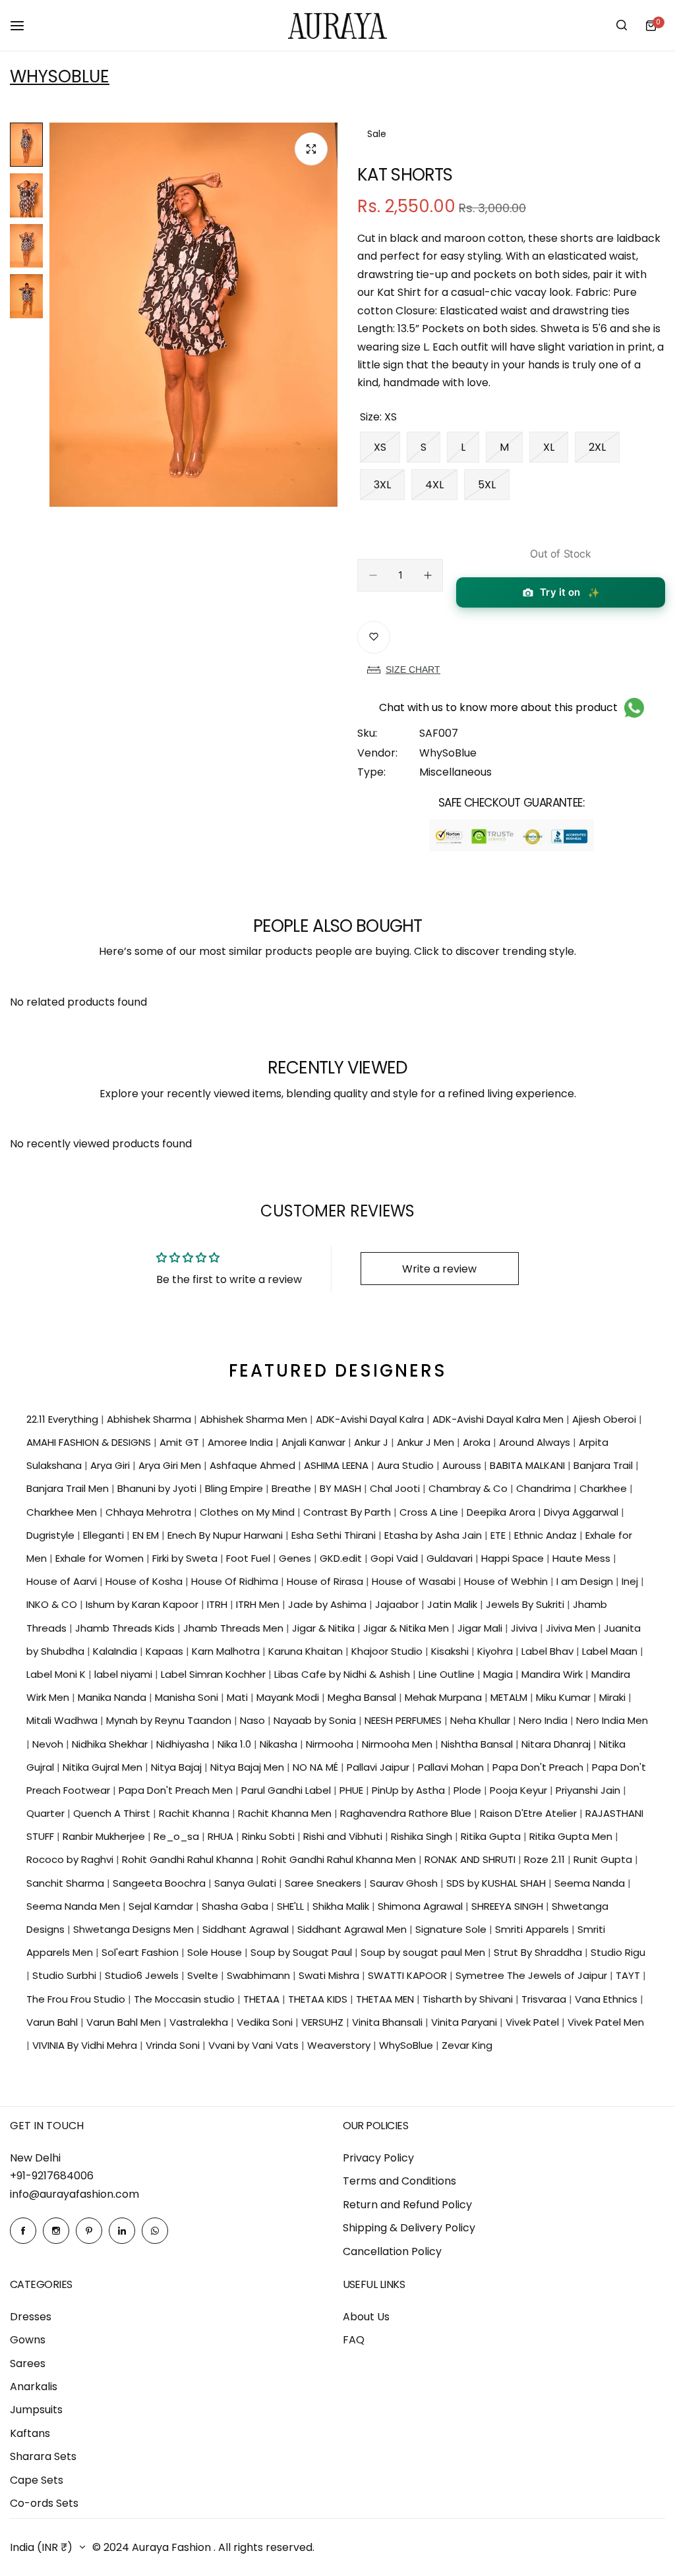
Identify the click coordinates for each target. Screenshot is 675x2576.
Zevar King (467, 2045)
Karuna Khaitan (307, 1651)
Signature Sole (452, 1929)
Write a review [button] (439, 1269)
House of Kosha (145, 1581)
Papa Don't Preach (539, 1767)
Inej (631, 1581)
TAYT (629, 1975)
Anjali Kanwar (315, 1442)
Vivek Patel (534, 2022)
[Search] (622, 26)
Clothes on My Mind (249, 1512)
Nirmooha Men (398, 1744)
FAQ (354, 2340)
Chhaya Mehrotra (150, 1512)
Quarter (47, 1813)
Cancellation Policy (392, 2251)
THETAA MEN (386, 1999)
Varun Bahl (53, 2022)
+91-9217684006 (52, 2176)
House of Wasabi (415, 1581)
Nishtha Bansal (478, 1744)
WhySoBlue (60, 76)
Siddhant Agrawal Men (353, 1929)
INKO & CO (53, 1604)
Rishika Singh (423, 1836)
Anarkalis (34, 2387)
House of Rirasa (326, 1581)
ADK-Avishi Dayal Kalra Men (499, 1419)
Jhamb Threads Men (235, 1628)
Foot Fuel (249, 1558)
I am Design (586, 1581)
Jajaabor (398, 1604)
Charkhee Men (63, 1512)
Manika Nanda (113, 1697)
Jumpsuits (36, 2410)
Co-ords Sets (44, 2503)
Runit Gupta (604, 1859)
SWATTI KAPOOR (409, 1975)
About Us (366, 2317)
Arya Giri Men (171, 1465)
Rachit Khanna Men (286, 1813)
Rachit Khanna (195, 1813)
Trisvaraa (545, 1999)
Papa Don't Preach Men (177, 1790)
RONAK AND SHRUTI (471, 1859)
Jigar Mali (481, 1628)
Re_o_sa (178, 1836)
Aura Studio (407, 1465)
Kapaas (166, 1651)
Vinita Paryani (465, 2022)
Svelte (204, 1975)
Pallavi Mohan (452, 1767)
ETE (499, 1535)
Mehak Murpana (445, 1697)
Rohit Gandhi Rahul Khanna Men (340, 1859)
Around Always (536, 1442)
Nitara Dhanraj (557, 1744)
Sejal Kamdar (162, 1906)
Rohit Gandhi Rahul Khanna (189, 1859)
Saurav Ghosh (405, 1883)
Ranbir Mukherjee (105, 1836)
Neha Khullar (482, 1720)
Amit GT (181, 1442)
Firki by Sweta (186, 1558)
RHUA (222, 1836)
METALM (510, 1697)
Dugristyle (52, 1535)
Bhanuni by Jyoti (158, 1488)
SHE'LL (292, 1906)
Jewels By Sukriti (526, 1604)
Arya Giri (111, 1465)
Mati (239, 1697)
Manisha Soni (188, 1697)
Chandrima (545, 1488)
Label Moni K (57, 1674)
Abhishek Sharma (150, 1419)
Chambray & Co (469, 1488)
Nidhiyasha (184, 1744)
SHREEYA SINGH (509, 1906)
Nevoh (49, 1744)
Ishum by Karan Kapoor (143, 1604)
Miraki (614, 1697)
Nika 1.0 (236, 1744)
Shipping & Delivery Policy (409, 2228)
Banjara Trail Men (69, 1488)
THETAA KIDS (319, 1999)
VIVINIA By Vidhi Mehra (86, 2045)
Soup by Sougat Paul (303, 1952)
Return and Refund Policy (407, 2205)
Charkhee (604, 1488)
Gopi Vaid (396, 1558)
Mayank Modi (289, 1697)
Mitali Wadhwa (63, 1720)
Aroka (478, 1442)
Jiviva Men (572, 1628)
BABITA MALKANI (529, 1465)
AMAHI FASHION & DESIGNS (90, 1442)
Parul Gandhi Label (287, 1790)
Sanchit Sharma (67, 1883)
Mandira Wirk (553, 1674)
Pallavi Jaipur (379, 1767)
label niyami (125, 1674)
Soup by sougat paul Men (424, 1952)
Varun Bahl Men (125, 2022)
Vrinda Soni (174, 2045)
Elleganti (105, 1535)
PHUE (353, 1790)
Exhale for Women (101, 1558)
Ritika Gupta (492, 1836)
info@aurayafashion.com (74, 2194)
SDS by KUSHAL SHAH (497, 1883)
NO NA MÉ (317, 1767)
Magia (499, 1674)
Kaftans (30, 2433)
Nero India (544, 1720)
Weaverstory (340, 2045)
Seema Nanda (591, 1883)
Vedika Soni (266, 2022)
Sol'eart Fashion (141, 1952)
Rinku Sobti (270, 1836)
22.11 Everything (64, 1419)
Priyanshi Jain (589, 1790)
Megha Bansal (363, 1697)
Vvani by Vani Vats (255, 2045)
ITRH (219, 1604)
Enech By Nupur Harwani (226, 1535)
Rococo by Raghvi (71, 1859)
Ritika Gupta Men (572, 1836)
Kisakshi (451, 1651)
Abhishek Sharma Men (255, 1419)
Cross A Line (430, 1512)
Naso (254, 1720)
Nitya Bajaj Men (249, 1767)
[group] (193, 315)
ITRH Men (259, 1604)
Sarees (28, 2363)
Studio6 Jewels (143, 1975)
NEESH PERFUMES (404, 1720)
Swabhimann (260, 1975)
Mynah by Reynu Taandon (170, 1720)
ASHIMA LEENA (337, 1465)
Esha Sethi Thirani (335, 1535)
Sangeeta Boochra (161, 1883)
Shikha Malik (342, 1906)
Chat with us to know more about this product (498, 707)
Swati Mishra (330, 1975)
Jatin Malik (454, 1604)
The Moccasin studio (186, 1999)
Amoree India (242, 1442)
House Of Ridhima (236, 1581)
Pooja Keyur (520, 1790)
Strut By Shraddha (539, 1952)
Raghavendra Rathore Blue (407, 1813)
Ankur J (372, 1442)
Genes (296, 1558)
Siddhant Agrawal (247, 1929)
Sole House (216, 1952)
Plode (469, 1790)
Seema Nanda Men (74, 1906)
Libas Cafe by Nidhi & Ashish (343, 1674)
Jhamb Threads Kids (126, 1628)
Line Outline (448, 1674)
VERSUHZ (324, 2022)
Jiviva (525, 1628)
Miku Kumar (565, 1697)
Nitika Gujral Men (104, 1767)
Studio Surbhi (66, 1975)
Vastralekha (200, 2022)
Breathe (293, 1488)
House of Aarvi (63, 1581)
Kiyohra (496, 1651)
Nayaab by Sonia (316, 1720)
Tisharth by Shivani (469, 1999)
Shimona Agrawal (422, 1906)
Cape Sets (37, 2480)
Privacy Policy (378, 2158)
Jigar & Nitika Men (407, 1628)
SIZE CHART (413, 670)
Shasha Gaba (236, 1906)
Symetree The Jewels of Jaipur (533, 1975)
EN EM (147, 1535)
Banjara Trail (604, 1465)
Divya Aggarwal (582, 1512)
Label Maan (611, 1651)
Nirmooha (331, 1744)
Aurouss (463, 1465)
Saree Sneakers (324, 1883)
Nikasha (280, 1744)
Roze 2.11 (546, 1859)
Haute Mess (583, 1558)
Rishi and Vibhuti (344, 1836)
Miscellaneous (455, 772)
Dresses (31, 2317)
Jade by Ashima (329, 1604)
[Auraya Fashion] (337, 25)
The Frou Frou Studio (77, 1999)
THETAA (263, 1999)
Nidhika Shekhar (111, 1744)
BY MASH (342, 1488)
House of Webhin (507, 1581)
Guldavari (451, 1558)
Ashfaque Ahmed (254, 1465)
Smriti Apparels (533, 1929)
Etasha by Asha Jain (434, 1535)
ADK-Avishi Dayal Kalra (371, 1419)
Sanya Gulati (247, 1883)
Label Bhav (549, 1651)
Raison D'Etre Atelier (530, 1813)
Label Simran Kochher (215, 1674)
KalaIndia (116, 1651)
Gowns (28, 2340)
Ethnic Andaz (547, 1535)
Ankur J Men (427, 1442)
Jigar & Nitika (325, 1628)
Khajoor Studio (388, 1651)
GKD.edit (342, 1558)
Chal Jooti (396, 1488)
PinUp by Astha (410, 1790)
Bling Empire (235, 1488)
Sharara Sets (43, 2456)
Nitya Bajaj (178, 1767)
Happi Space (514, 1558)
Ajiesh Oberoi (605, 1419)
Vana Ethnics (607, 1999)
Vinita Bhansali (389, 2022)
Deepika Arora (502, 1512)
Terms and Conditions (399, 2181)
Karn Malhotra (227, 1651)
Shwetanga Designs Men (135, 1929)
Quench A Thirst (113, 1813)
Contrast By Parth (348, 1512)
